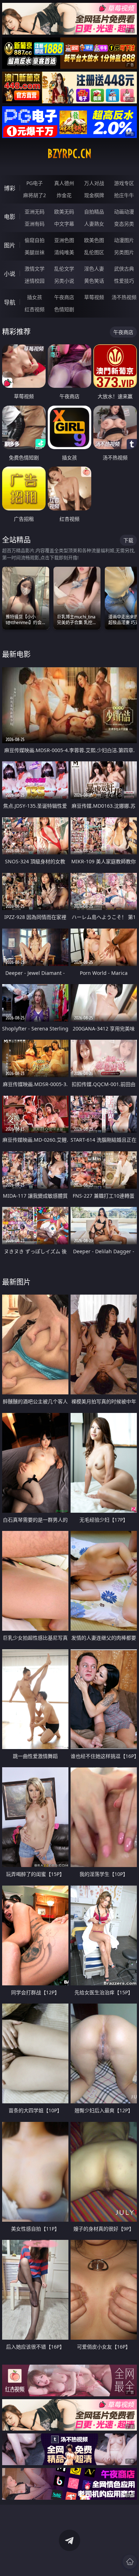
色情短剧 (64, 309)
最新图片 (16, 1282)
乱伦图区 (94, 252)
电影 (10, 217)
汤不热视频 (124, 297)
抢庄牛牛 (124, 195)
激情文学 (35, 269)
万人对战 (94, 183)
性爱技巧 (124, 281)
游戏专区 (124, 183)
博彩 (10, 188)
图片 (10, 245)
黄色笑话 (94, 281)
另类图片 (124, 252)
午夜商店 (64, 297)
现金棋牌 (94, 195)
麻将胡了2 (35, 195)
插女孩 (35, 297)
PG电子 (35, 183)
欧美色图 (94, 240)
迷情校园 (35, 281)
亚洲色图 (64, 240)
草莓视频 (94, 297)
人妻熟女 (94, 224)
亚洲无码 (35, 212)
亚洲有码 (35, 224)
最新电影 (16, 654)
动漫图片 (124, 240)
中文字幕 (64, 224)
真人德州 (64, 183)
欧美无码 (64, 212)
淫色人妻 (94, 269)
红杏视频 (35, 309)
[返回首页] (130, 2562)
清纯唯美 (64, 252)
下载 (128, 540)
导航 (10, 302)
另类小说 (64, 281)
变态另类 (124, 224)
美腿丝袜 (35, 252)
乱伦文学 (64, 269)
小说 (10, 274)
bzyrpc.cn (69, 154)
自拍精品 (94, 212)
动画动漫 (124, 212)
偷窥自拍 (35, 240)
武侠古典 (124, 269)
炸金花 (64, 195)
